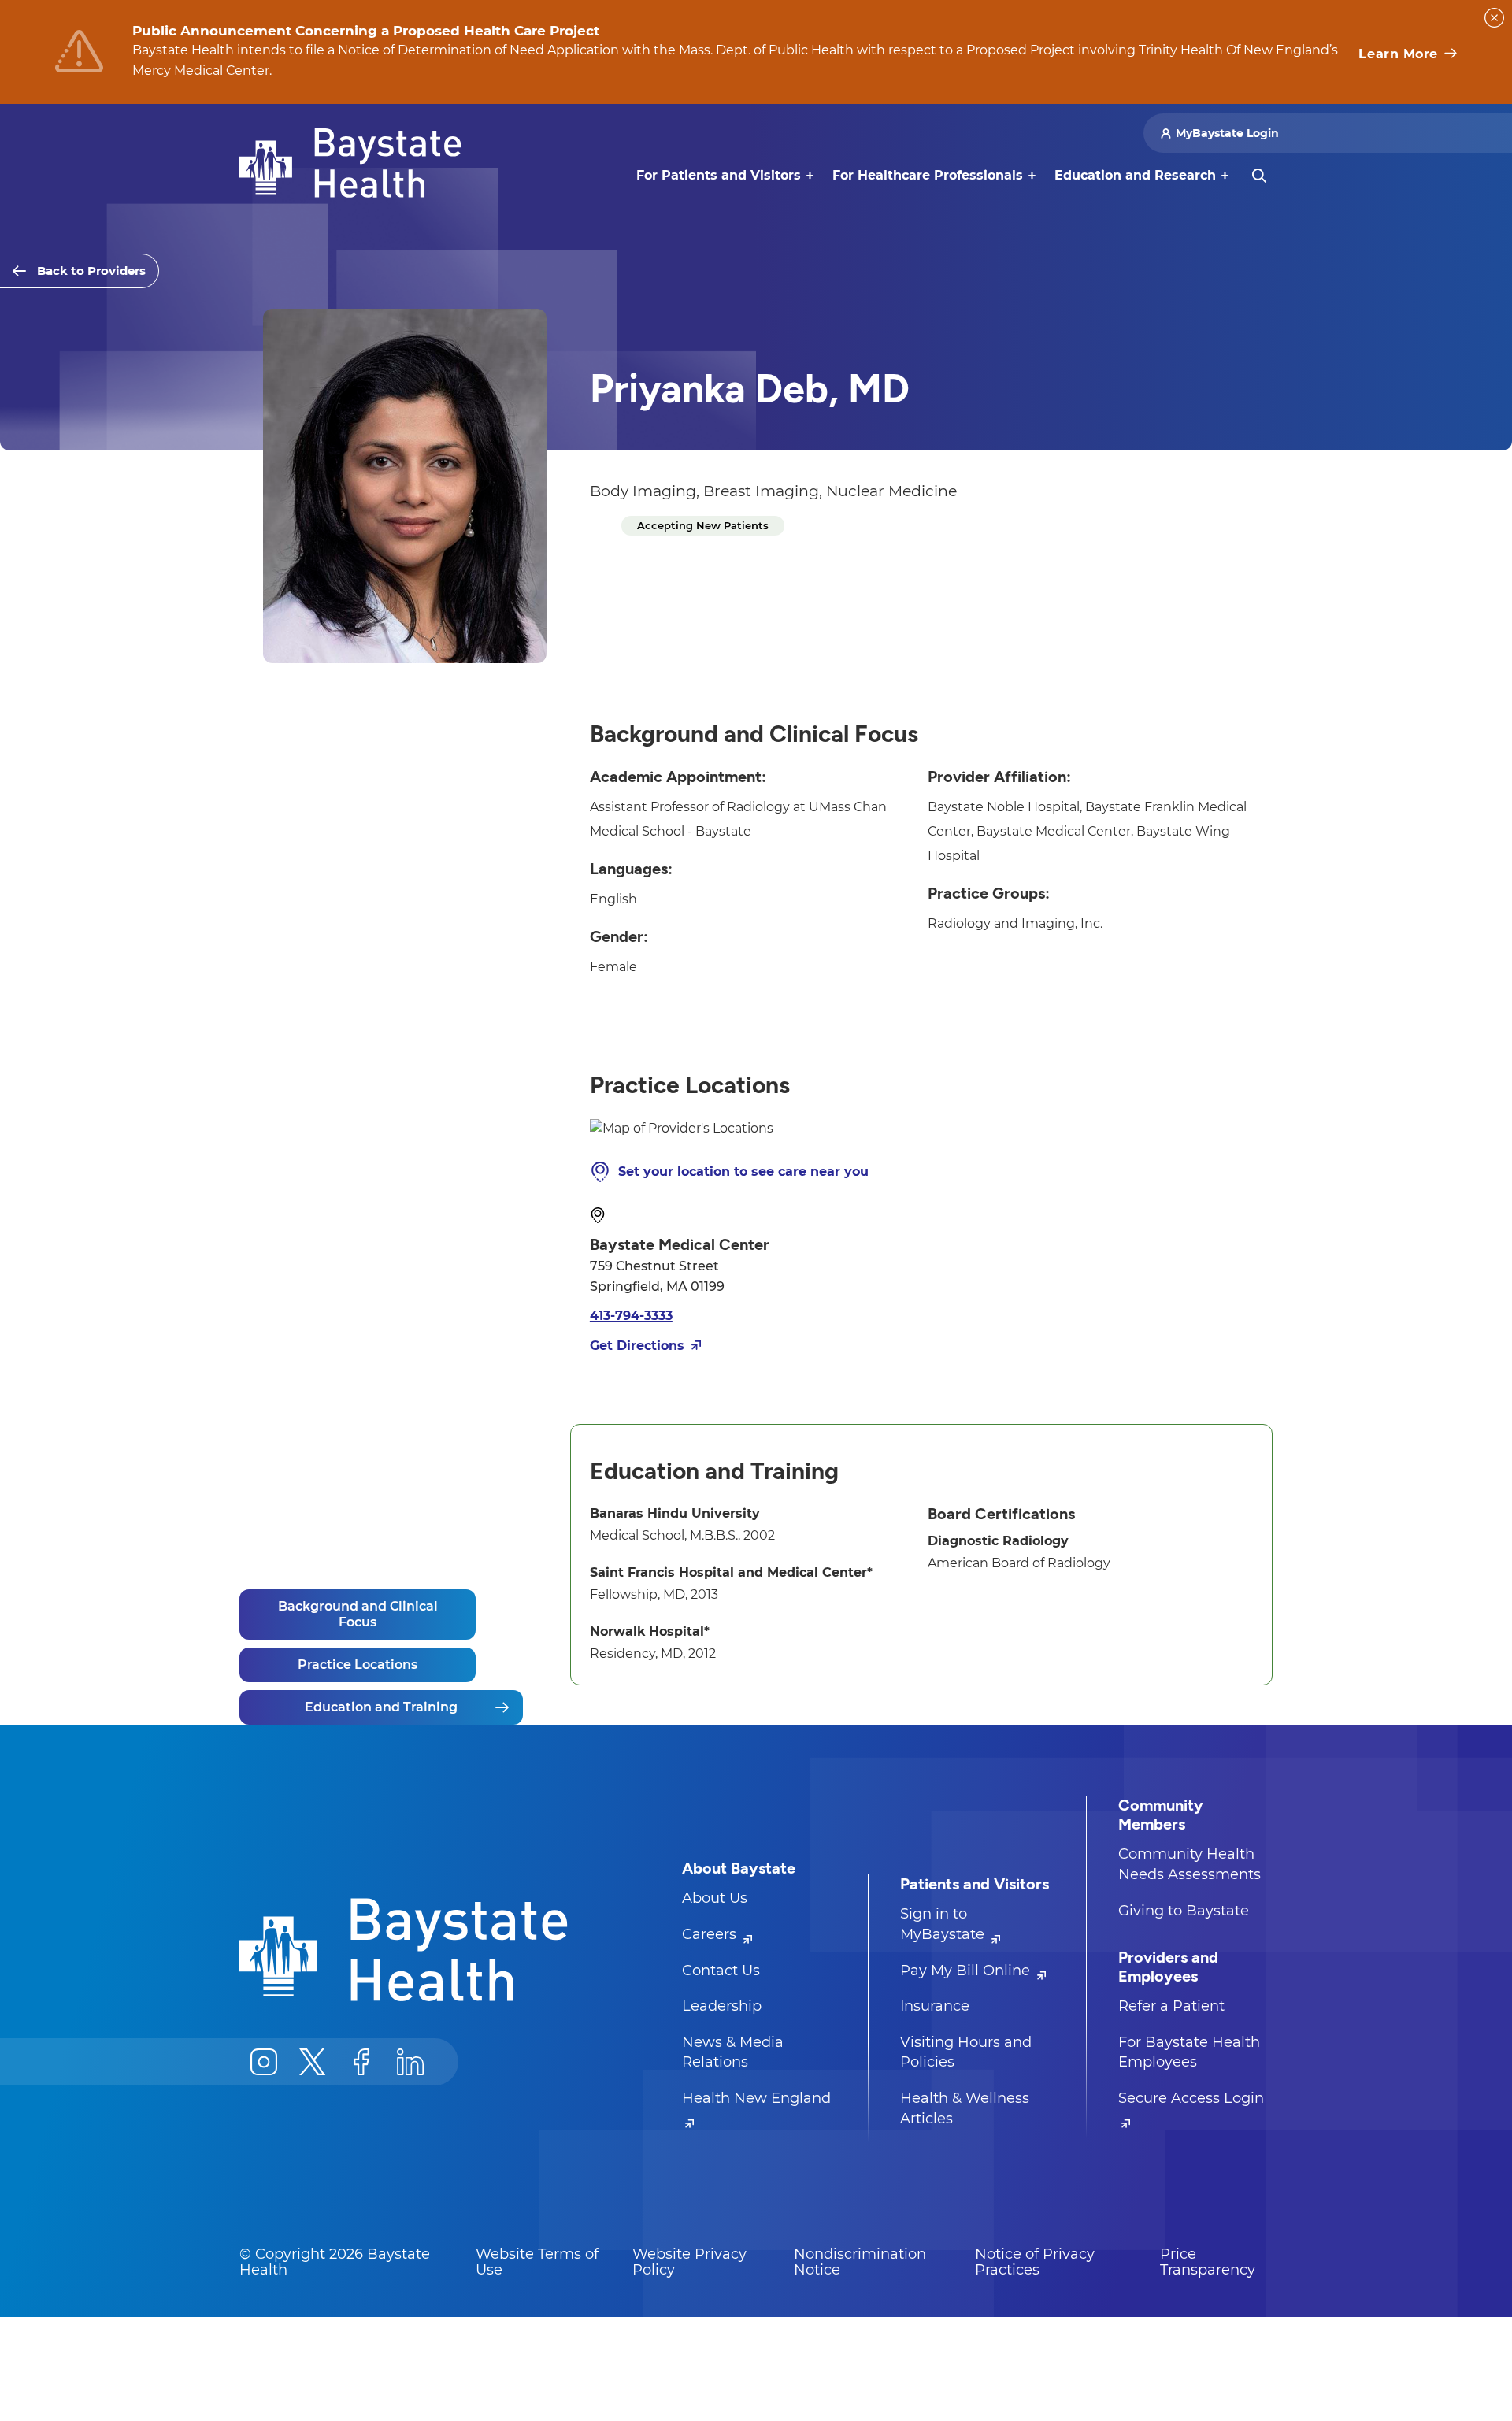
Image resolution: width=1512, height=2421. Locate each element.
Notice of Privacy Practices (1035, 2262)
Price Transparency (1208, 2262)
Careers (711, 1934)
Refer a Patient (1171, 2006)
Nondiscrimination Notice (860, 2262)
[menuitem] (719, 176)
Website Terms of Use (537, 2262)
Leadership (722, 2006)
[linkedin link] (410, 2062)
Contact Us (721, 1971)
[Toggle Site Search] (1259, 176)
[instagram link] (264, 2062)
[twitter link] (313, 2062)
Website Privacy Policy (689, 2262)
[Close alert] (1494, 18)
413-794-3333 (631, 1316)
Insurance (935, 2006)
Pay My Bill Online (967, 1971)
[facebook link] (361, 2062)
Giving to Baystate (1184, 1911)
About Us (715, 1898)
